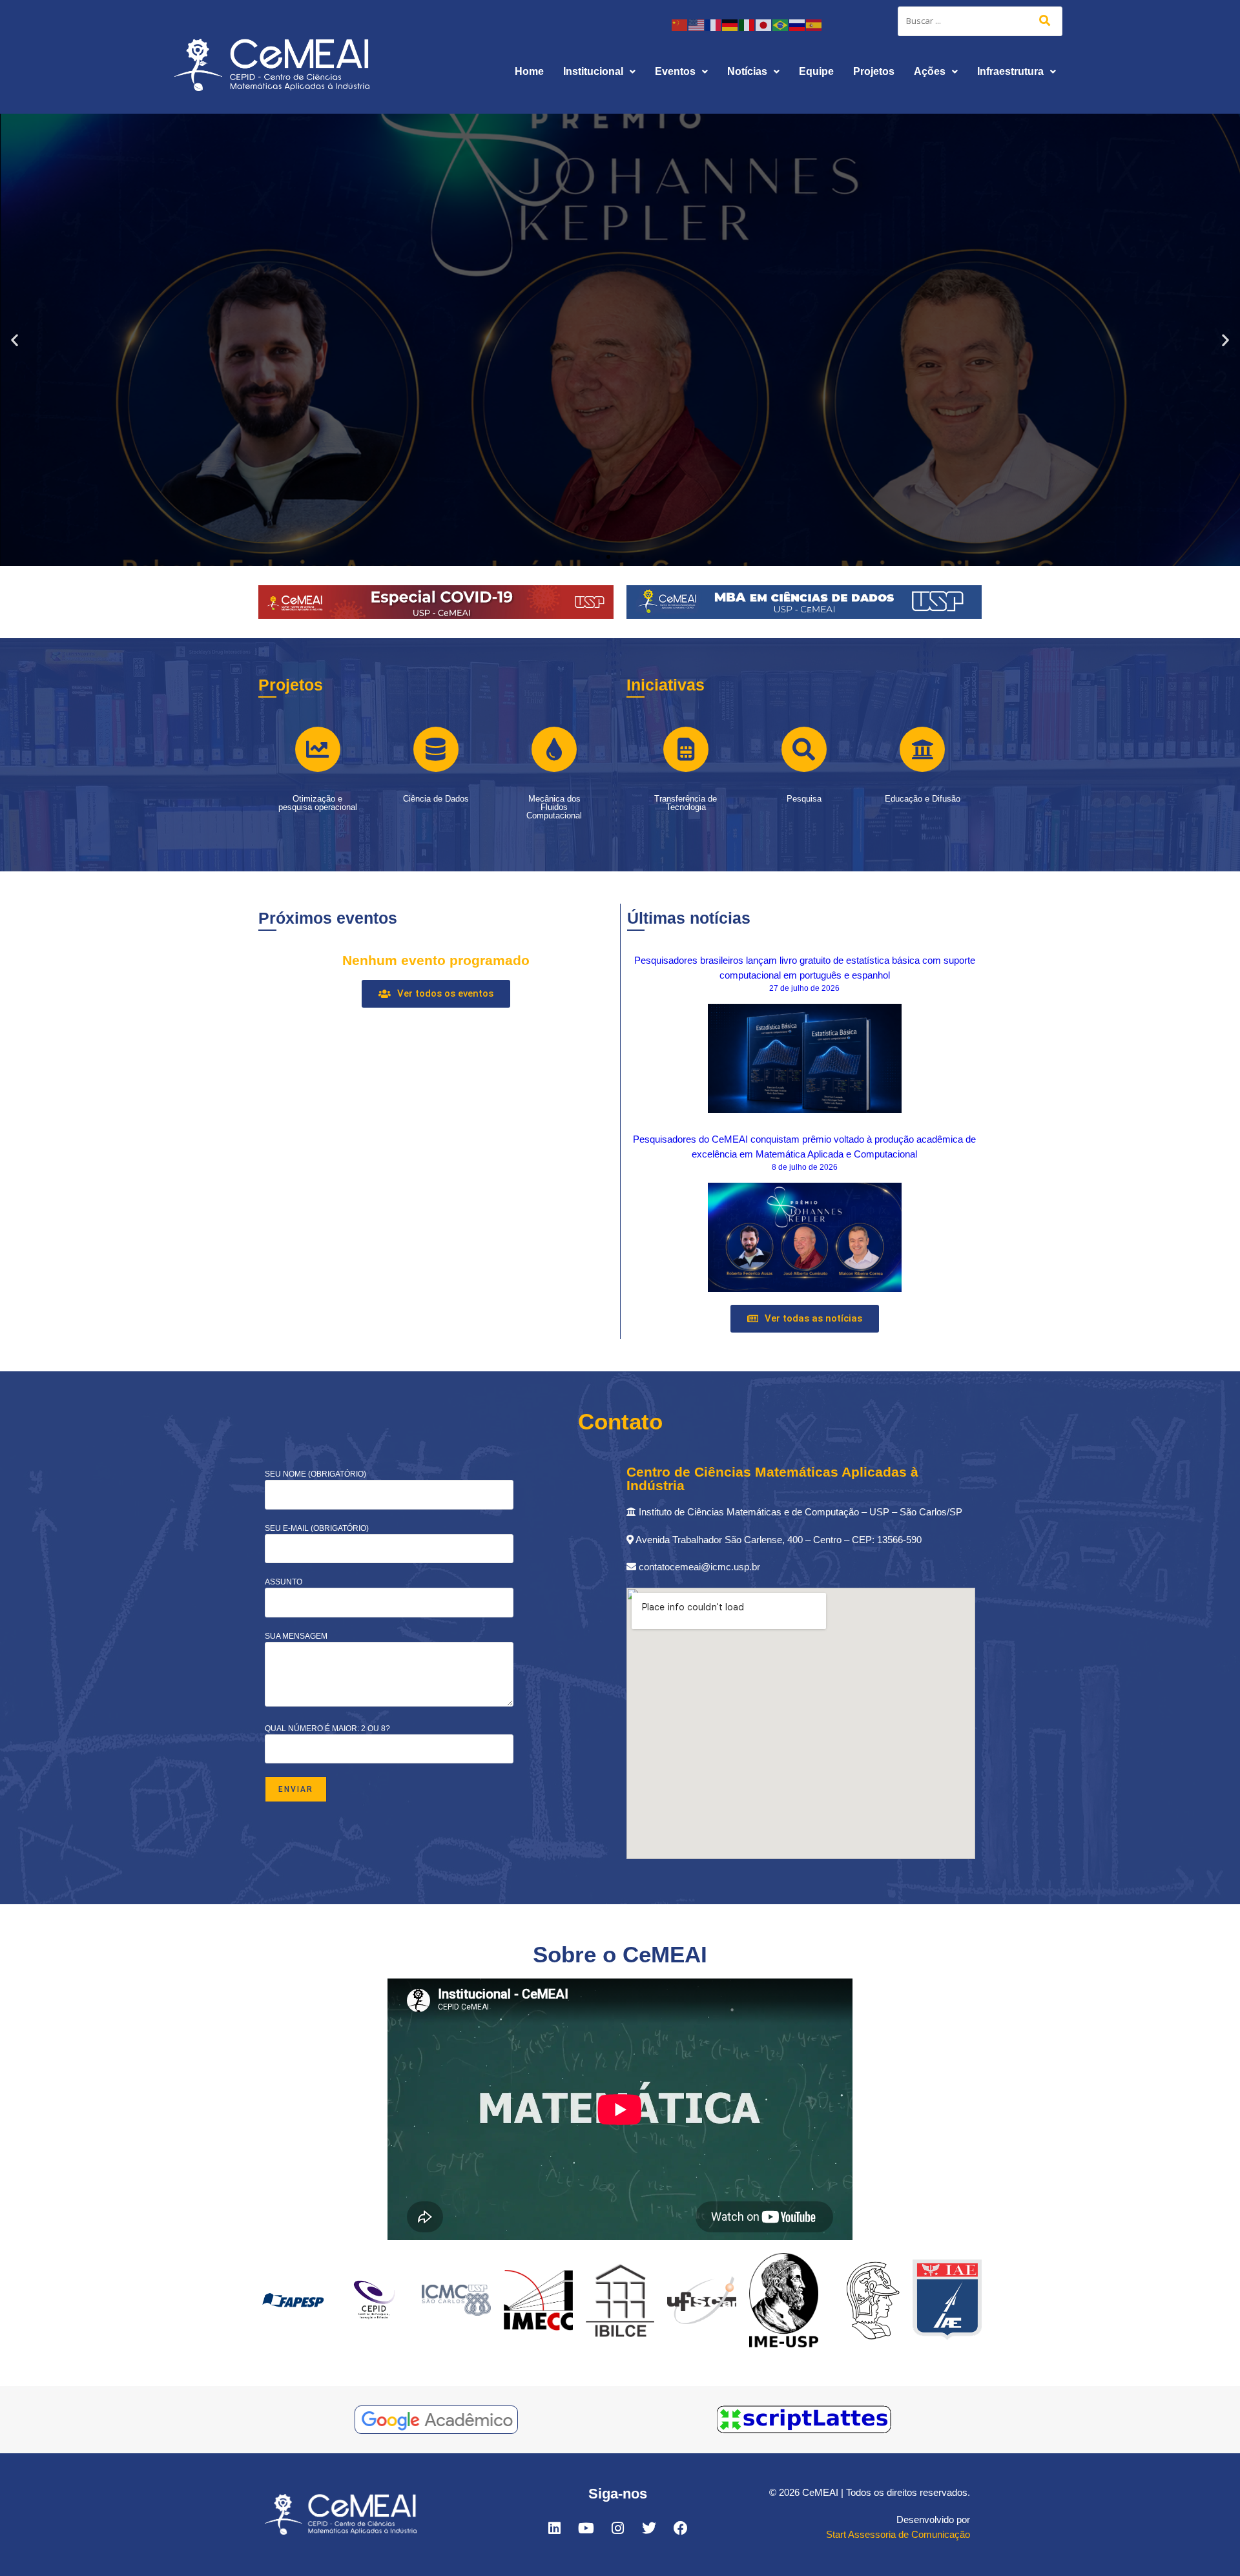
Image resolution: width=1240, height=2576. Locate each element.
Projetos (874, 71)
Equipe (816, 71)
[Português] (781, 24)
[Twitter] (649, 2528)
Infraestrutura (1010, 71)
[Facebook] (681, 2528)
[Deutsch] (730, 24)
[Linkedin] (554, 2528)
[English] (697, 24)
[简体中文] (680, 24)
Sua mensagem (296, 1636)
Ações (930, 71)
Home (529, 71)
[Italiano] (747, 24)
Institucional (593, 71)
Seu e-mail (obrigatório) (317, 1528)
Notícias (747, 71)
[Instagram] (617, 2528)
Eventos (675, 71)
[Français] (714, 24)
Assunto (284, 1582)
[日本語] (764, 24)
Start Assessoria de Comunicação (898, 2534)
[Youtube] (586, 2528)
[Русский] (798, 24)
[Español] (814, 24)
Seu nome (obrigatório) (315, 1474)
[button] (599, 72)
